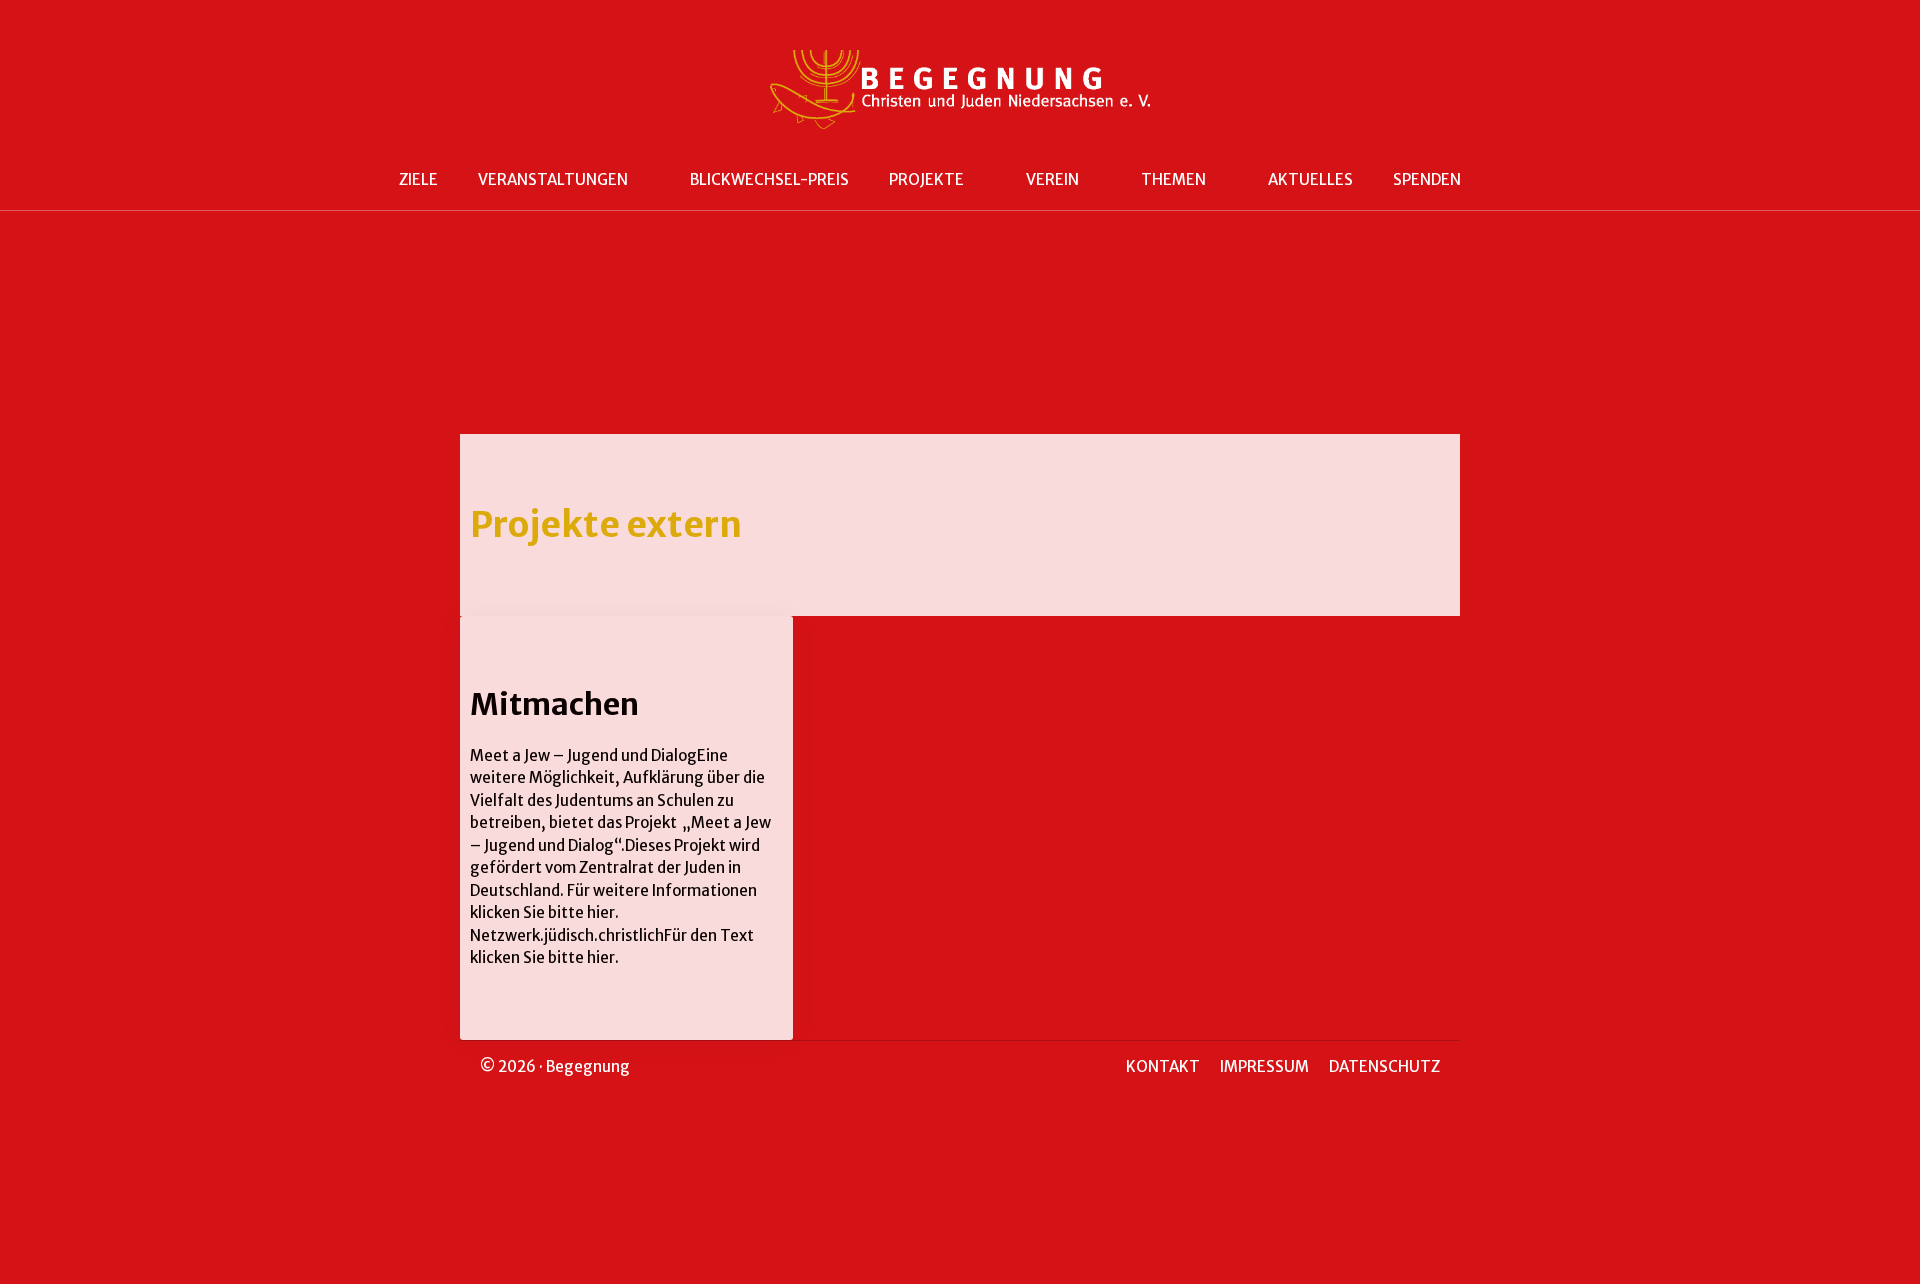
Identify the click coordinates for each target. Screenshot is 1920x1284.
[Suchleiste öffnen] (1510, 180)
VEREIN (1052, 179)
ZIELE (418, 179)
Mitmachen (554, 704)
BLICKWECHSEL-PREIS (769, 179)
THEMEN (1173, 179)
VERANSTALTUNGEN (553, 179)
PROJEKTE (926, 179)
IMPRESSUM (1264, 1066)
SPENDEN (1427, 179)
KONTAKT (1163, 1066)
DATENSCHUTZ (1384, 1066)
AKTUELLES (1310, 179)
